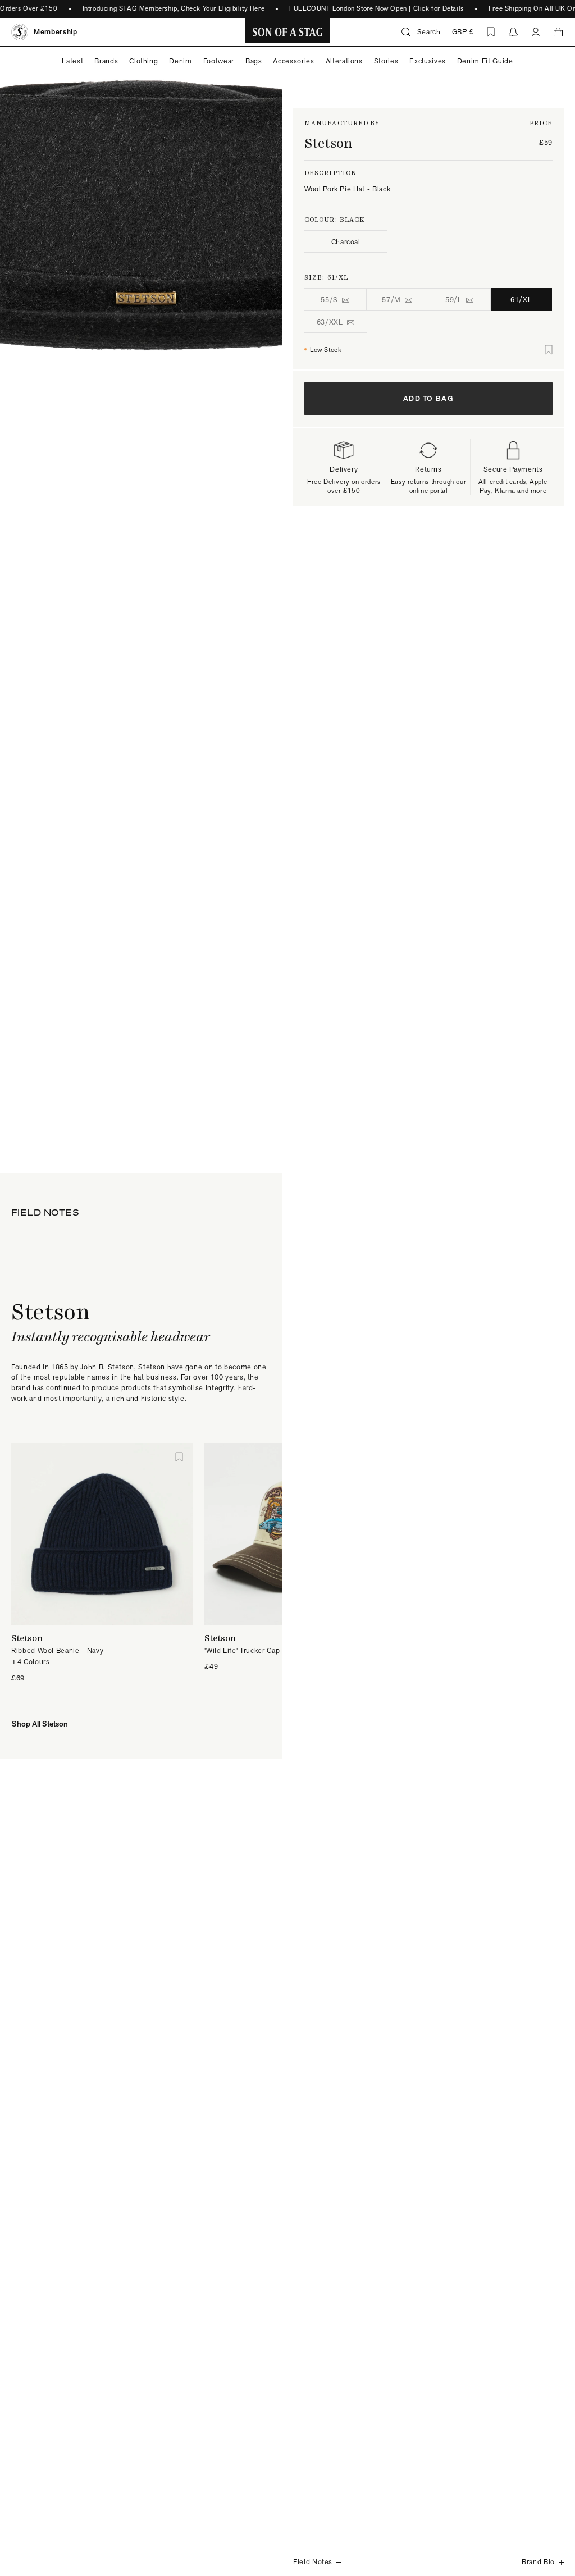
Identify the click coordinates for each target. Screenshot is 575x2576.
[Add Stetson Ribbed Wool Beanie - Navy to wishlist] (179, 1457)
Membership (56, 32)
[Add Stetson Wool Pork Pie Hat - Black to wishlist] (549, 350)
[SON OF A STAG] (288, 32)
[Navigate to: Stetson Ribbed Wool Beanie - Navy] (102, 1534)
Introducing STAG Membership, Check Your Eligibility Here (166, 8)
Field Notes (313, 2562)
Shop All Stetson (40, 1724)
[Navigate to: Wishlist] (491, 32)
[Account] (536, 32)
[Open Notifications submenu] (513, 32)
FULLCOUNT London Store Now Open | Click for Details (369, 8)
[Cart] (558, 32)
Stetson (328, 143)
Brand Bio (538, 2562)
